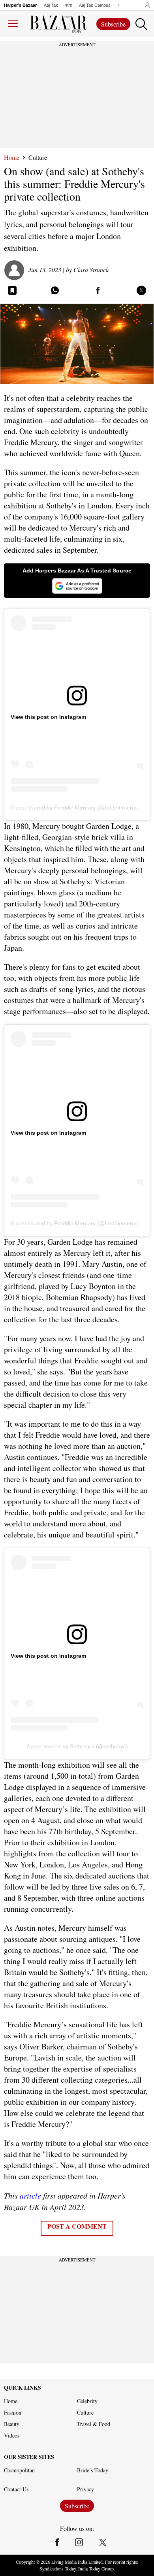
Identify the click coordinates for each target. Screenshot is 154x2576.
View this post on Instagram (48, 717)
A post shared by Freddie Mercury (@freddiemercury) (78, 807)
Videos (12, 2436)
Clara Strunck (91, 270)
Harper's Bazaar (20, 5)
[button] (145, 5)
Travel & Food (94, 2424)
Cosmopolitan (19, 2470)
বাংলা (69, 5)
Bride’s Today (93, 2470)
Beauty (12, 2424)
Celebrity (87, 2401)
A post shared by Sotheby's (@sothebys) (77, 1746)
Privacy (85, 2489)
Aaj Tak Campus (95, 5)
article (30, 2195)
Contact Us (16, 2489)
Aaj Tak (51, 5)
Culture (38, 157)
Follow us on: (77, 2529)
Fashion (13, 2413)
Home (12, 157)
